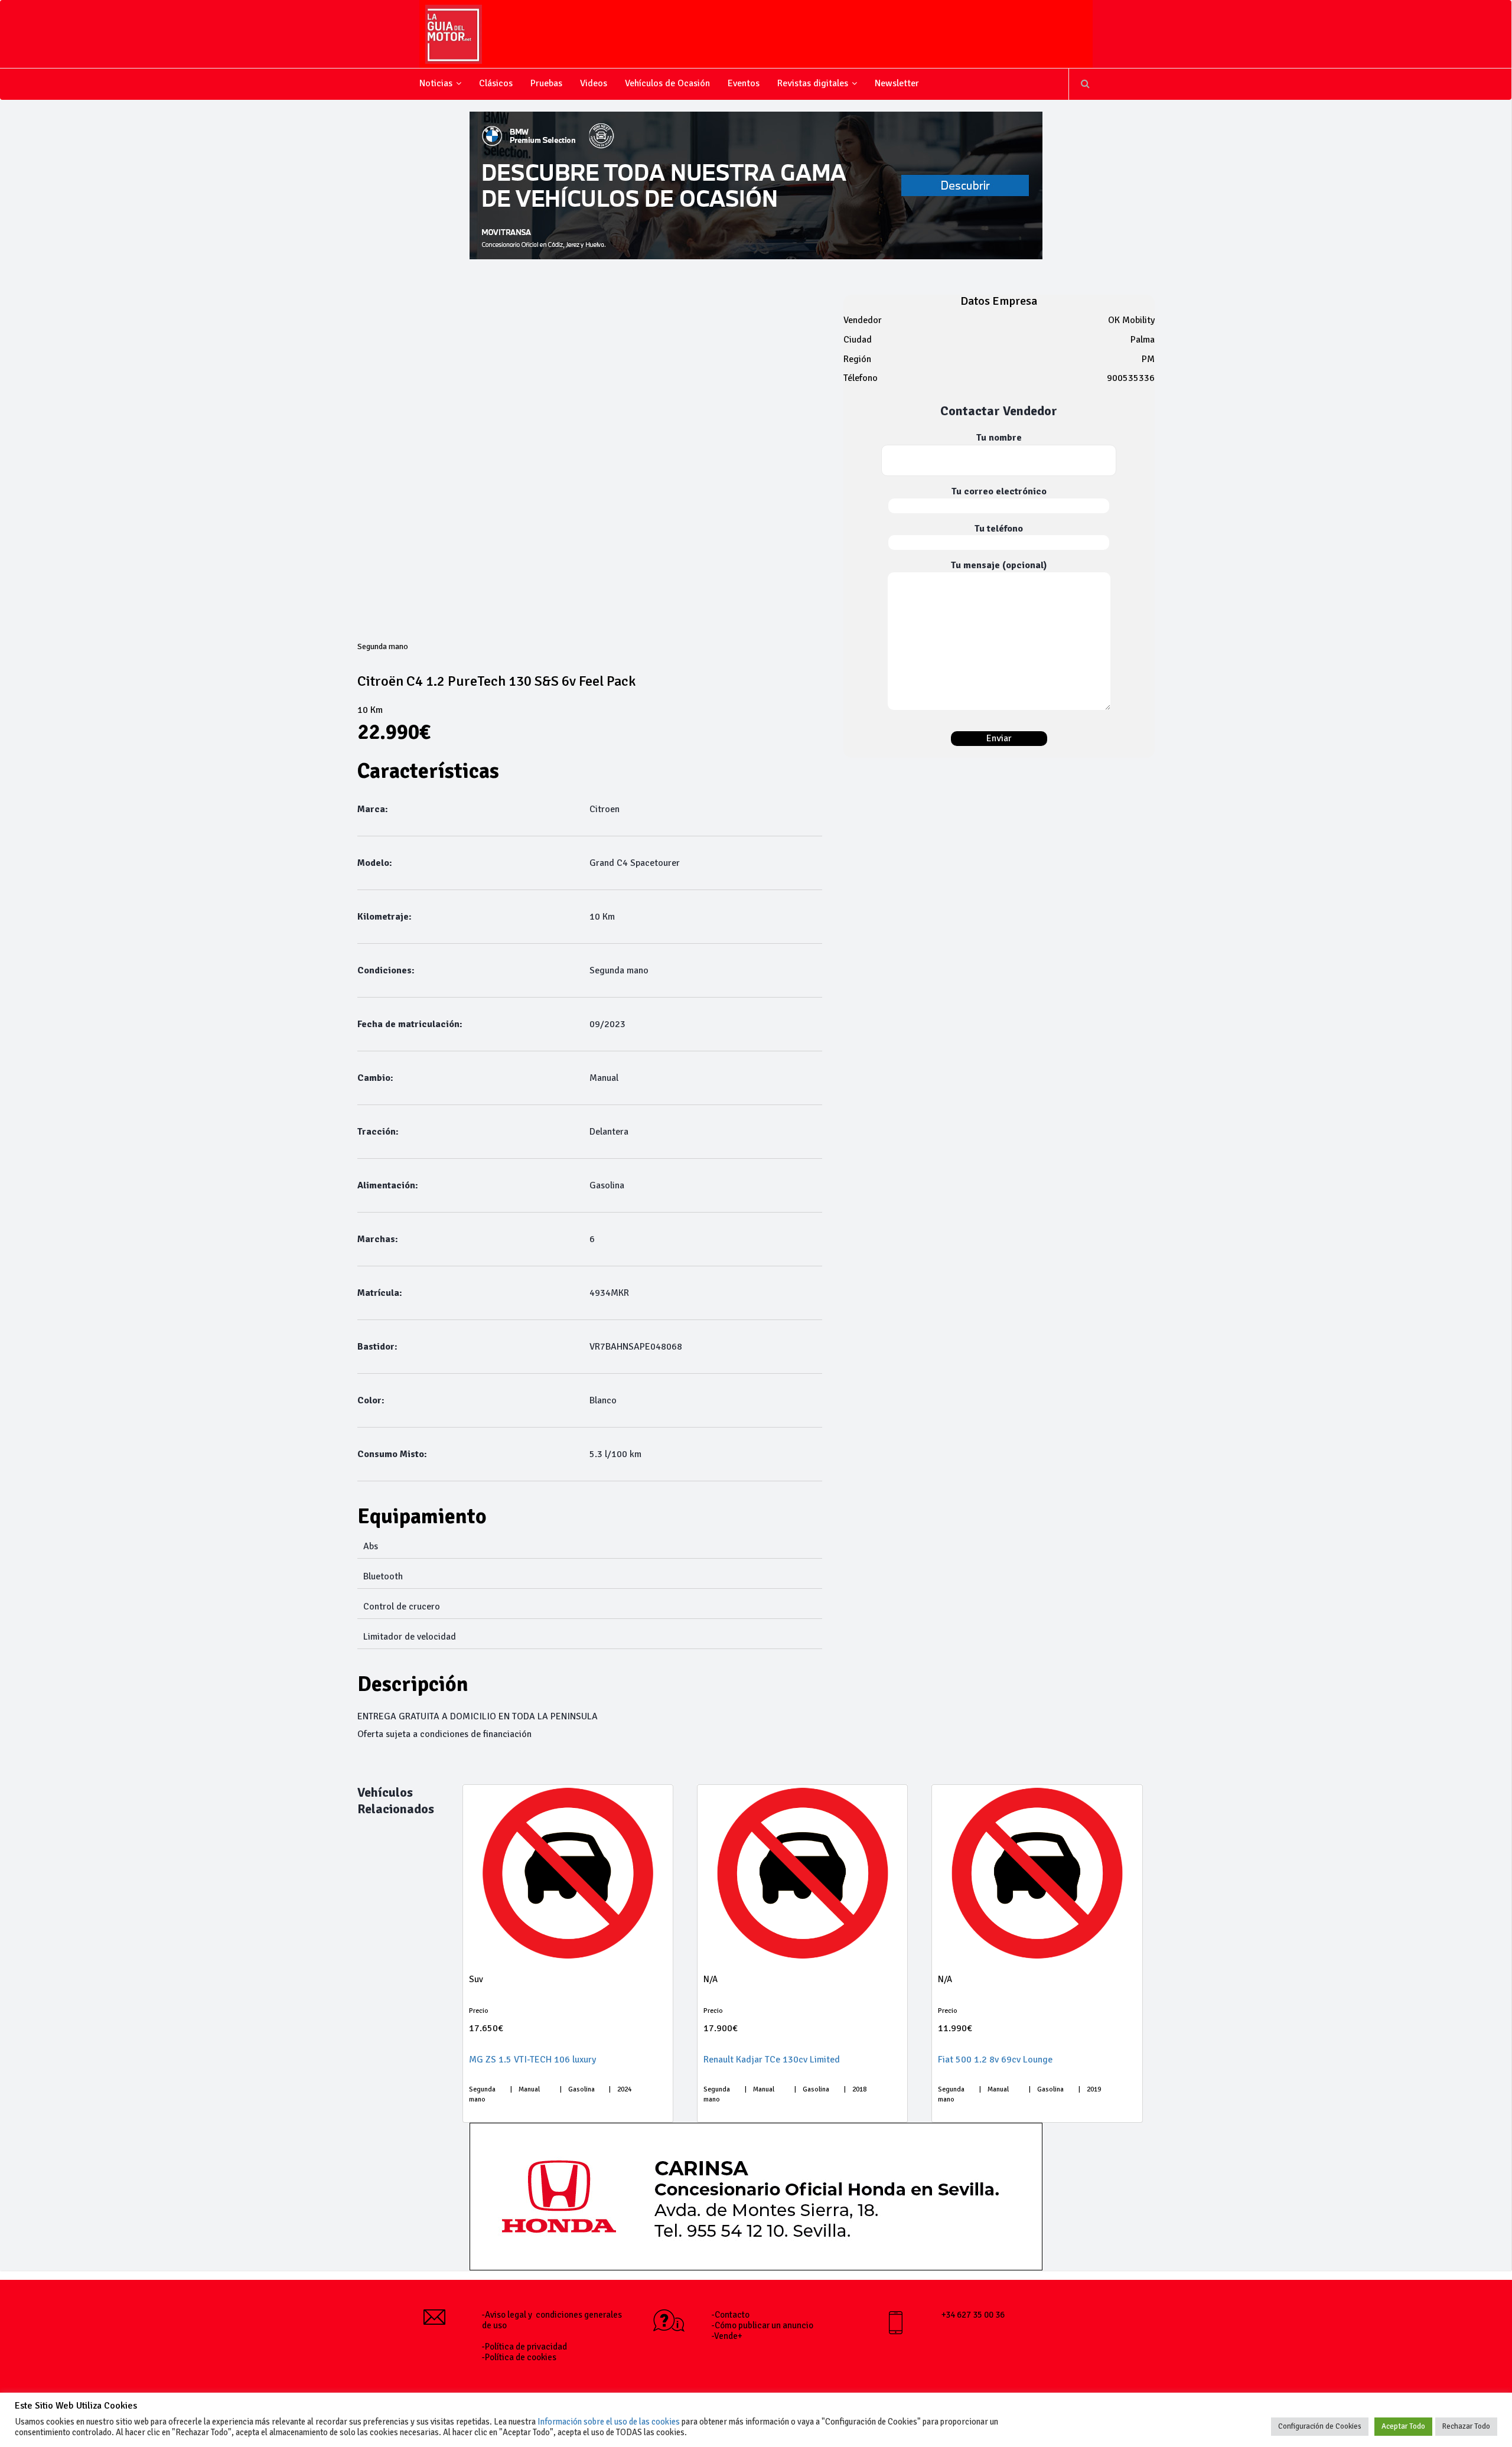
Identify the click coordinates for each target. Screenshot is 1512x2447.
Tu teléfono (999, 529)
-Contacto (731, 2315)
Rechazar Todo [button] (1466, 2426)
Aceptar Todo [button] (1403, 2426)
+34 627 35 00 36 (973, 2315)
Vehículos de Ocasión (667, 83)
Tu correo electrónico (999, 491)
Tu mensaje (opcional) (999, 565)
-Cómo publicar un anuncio (762, 2325)
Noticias (436, 83)
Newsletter (897, 83)
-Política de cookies (519, 2357)
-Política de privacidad (524, 2347)
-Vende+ (727, 2336)
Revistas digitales (813, 83)
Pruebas (546, 83)
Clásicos (496, 83)
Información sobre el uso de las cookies (609, 2422)
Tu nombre (999, 438)
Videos (594, 83)
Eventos (744, 83)
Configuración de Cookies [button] (1320, 2426)
